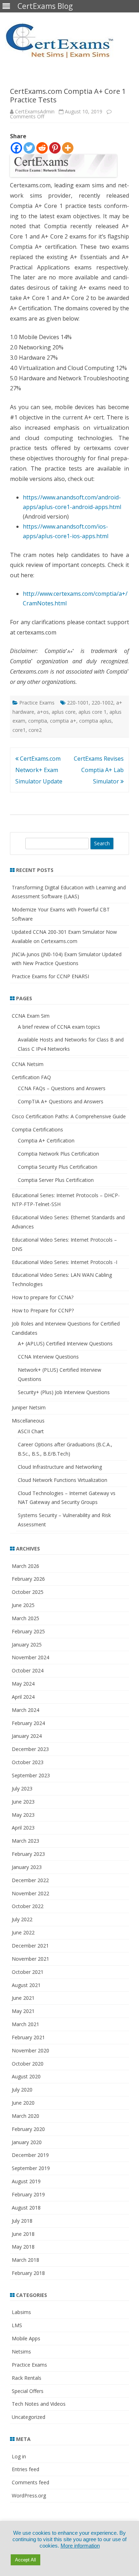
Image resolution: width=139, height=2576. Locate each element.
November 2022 (30, 1893)
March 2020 (25, 2116)
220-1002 (102, 703)
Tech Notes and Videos (39, 2404)
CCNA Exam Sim (31, 1016)
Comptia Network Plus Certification (58, 1154)
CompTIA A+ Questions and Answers (61, 1101)
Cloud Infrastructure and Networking (60, 1467)
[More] (68, 148)
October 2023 (28, 1762)
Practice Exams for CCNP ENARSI (50, 976)
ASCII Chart (31, 1431)
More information (80, 2546)
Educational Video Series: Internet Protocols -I (65, 1262)
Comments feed (30, 2482)
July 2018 (22, 2221)
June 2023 (23, 1802)
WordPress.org (29, 2495)
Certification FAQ (31, 1077)
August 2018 (26, 2208)
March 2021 (25, 2024)
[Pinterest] (55, 148)
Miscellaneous (28, 1421)
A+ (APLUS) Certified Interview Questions (65, 1343)
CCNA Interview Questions (48, 1357)
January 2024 (27, 1736)
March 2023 (25, 1841)
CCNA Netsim (28, 1064)
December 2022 (30, 1880)
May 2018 (23, 2247)
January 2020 (27, 2142)
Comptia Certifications (37, 1129)
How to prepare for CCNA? (43, 1297)
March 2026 (25, 1566)
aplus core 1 (92, 712)
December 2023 (30, 1749)
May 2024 (23, 1684)
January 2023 (27, 1867)
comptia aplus (95, 721)
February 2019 (28, 2194)
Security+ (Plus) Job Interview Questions (64, 1392)
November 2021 (30, 1959)
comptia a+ (63, 721)
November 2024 (30, 1657)
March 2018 (25, 2260)
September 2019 (31, 2168)
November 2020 (30, 2050)
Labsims (21, 2312)
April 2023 (23, 1828)
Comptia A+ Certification (46, 1140)
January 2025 (27, 1645)
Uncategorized (29, 2417)
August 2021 (26, 1985)
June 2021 (23, 1998)
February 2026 (28, 1579)
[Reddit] (42, 148)
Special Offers (28, 2391)
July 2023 (22, 1788)
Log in (19, 2456)
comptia (38, 721)
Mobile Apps (26, 2338)
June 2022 (23, 1932)
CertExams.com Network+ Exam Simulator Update (39, 770)
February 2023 (28, 1854)
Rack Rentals (27, 2378)
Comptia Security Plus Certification (58, 1167)
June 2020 (23, 2103)
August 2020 (26, 2076)
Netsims (21, 2352)
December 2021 (30, 1946)
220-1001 (78, 703)
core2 (35, 730)
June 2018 (23, 2234)
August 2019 (26, 2181)
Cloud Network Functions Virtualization (63, 1480)
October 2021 (28, 1972)
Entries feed (25, 2469)
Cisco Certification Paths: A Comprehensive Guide (69, 1116)
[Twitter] (29, 148)
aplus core (64, 712)
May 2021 (23, 2011)
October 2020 (28, 2064)
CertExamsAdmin (35, 111)
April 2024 (23, 1697)
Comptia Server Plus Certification (56, 1180)
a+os (43, 712)
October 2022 (28, 1906)
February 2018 (28, 2273)
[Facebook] (16, 148)
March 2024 (25, 1710)
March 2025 (25, 1618)
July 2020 (22, 2090)
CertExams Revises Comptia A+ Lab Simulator (99, 770)
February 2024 (28, 1723)
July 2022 (22, 1919)
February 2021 (28, 2037)
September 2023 (31, 1775)
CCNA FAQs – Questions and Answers (62, 1088)
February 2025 (28, 1631)
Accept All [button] (25, 2560)
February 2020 (28, 2129)
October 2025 (28, 1592)
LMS (17, 2325)
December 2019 (30, 2155)
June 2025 (23, 1605)
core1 (19, 730)
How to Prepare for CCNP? (43, 1310)
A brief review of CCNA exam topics (59, 1027)
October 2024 (28, 1670)
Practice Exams (37, 703)
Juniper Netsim (29, 1407)
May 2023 (23, 1815)
